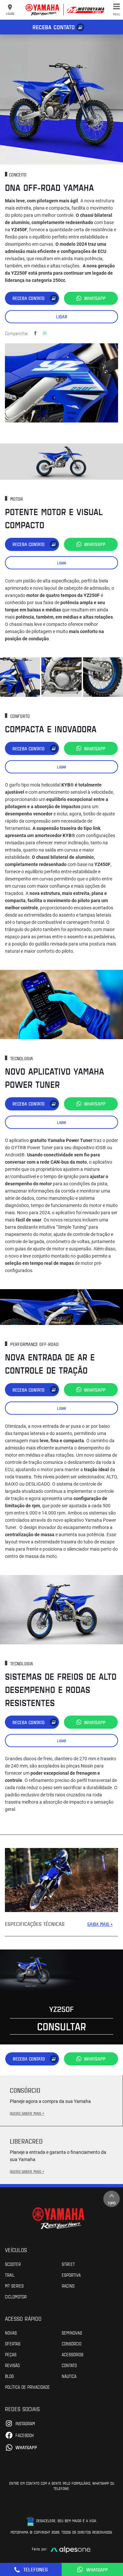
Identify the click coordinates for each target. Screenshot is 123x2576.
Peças (11, 2354)
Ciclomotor (16, 2296)
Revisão (12, 2365)
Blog (9, 2376)
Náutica (69, 2376)
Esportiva (71, 2275)
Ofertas (13, 2343)
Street (68, 2264)
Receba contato (54, 27)
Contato (69, 2365)
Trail (10, 2275)
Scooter (13, 2264)
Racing (68, 2286)
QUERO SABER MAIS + (27, 2113)
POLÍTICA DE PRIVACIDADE (27, 2387)
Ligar (62, 317)
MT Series (14, 2286)
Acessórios (72, 2354)
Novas (11, 2333)
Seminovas (72, 2333)
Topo (112, 2203)
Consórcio (72, 2343)
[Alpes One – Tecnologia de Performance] (71, 2549)
